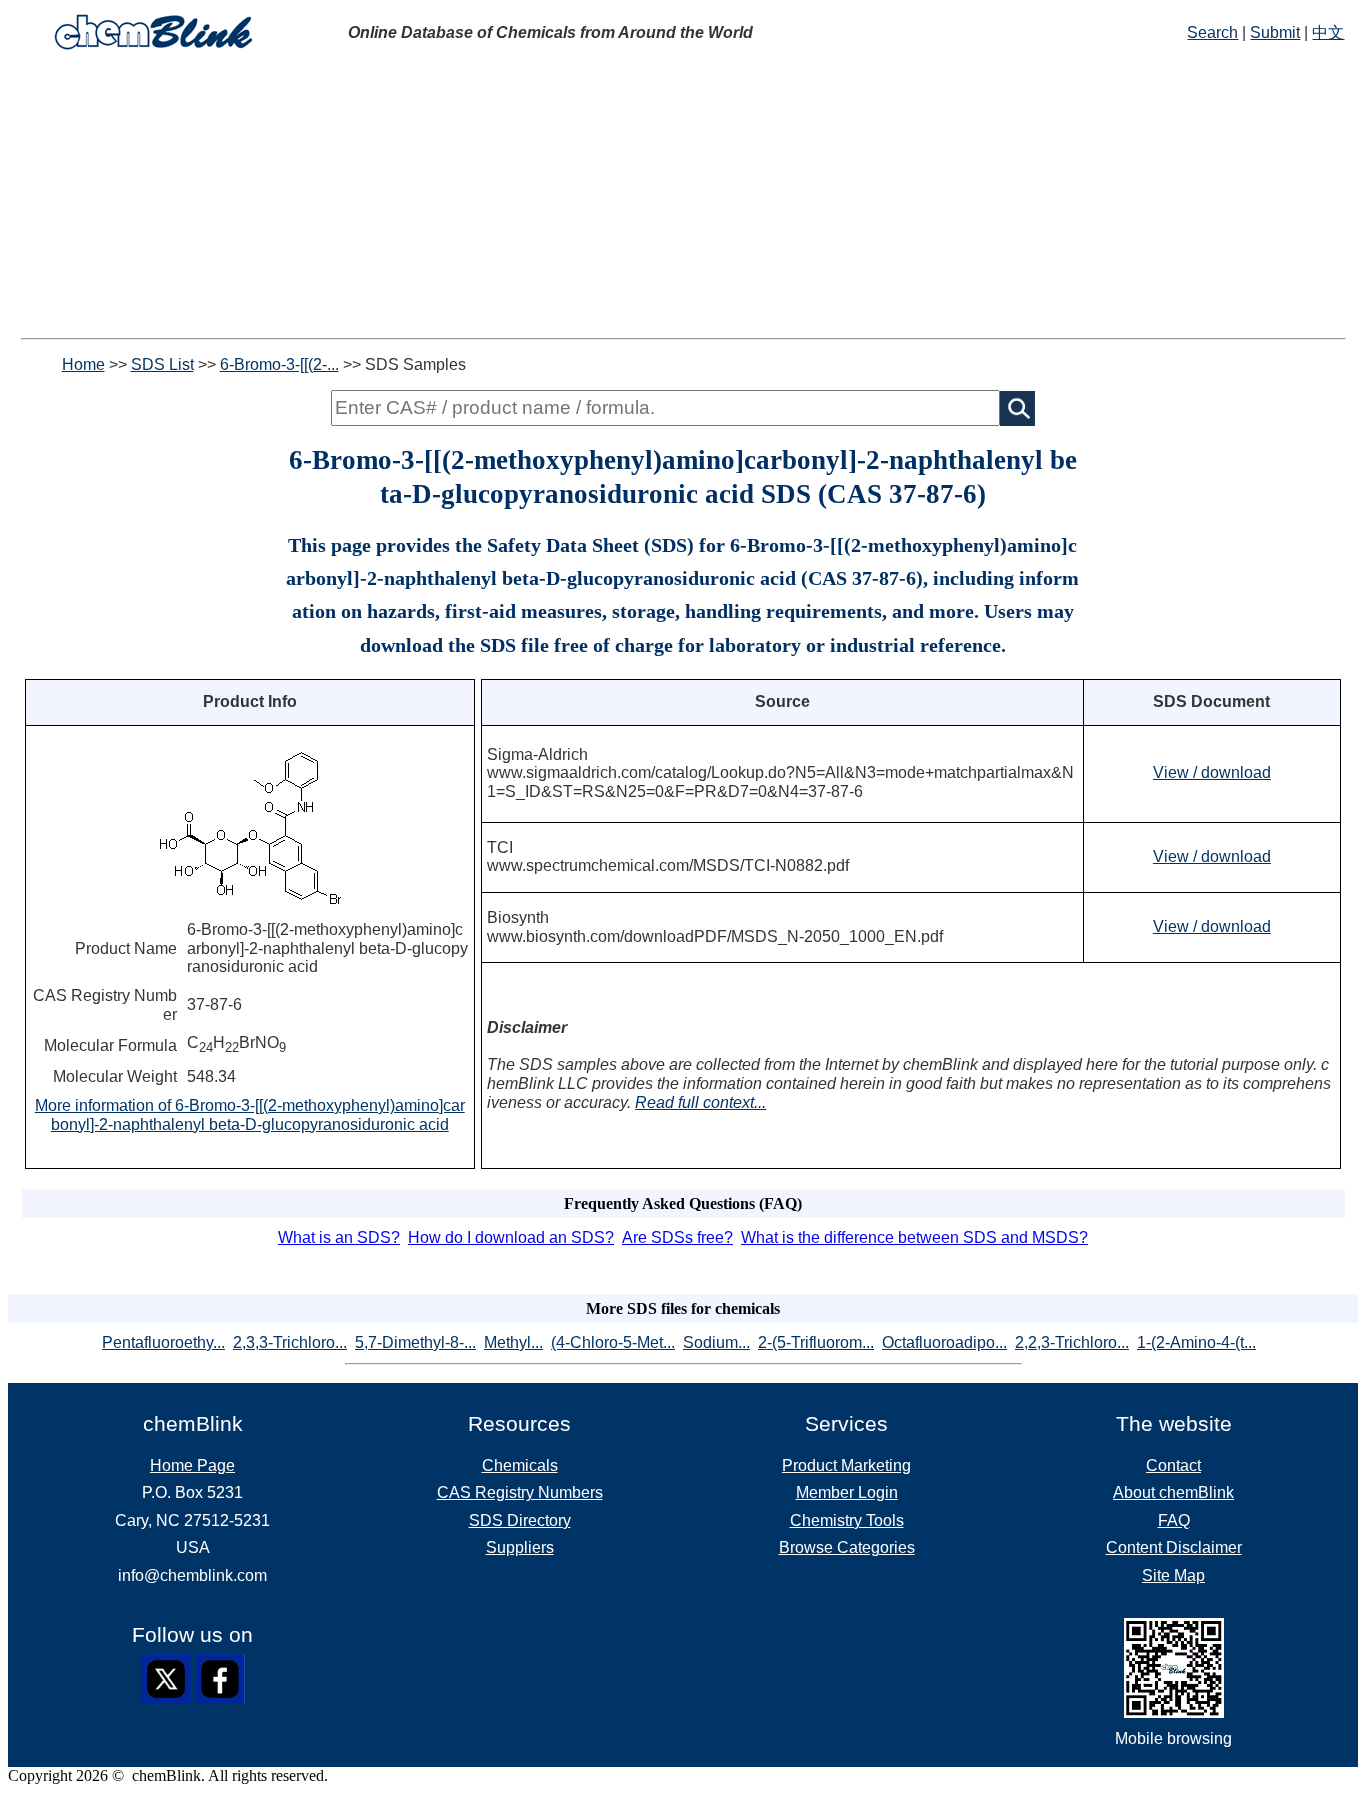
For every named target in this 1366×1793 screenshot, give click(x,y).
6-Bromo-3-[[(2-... (279, 364)
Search (1212, 32)
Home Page (192, 1465)
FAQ (1174, 1520)
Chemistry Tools (847, 1520)
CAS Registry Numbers (520, 1492)
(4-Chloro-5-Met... (613, 1342)
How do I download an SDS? (511, 1237)
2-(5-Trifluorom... (816, 1342)
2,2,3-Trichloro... (1072, 1342)
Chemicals (520, 1465)
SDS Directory (520, 1520)
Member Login (847, 1492)
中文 (1328, 32)
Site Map (1173, 1575)
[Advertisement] (683, 198)
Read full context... (700, 1102)
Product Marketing (846, 1465)
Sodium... (716, 1342)
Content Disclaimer (1174, 1547)
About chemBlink (1173, 1492)
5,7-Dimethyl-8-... (415, 1342)
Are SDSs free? (677, 1237)
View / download (1212, 772)
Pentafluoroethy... (163, 1342)
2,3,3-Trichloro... (290, 1342)
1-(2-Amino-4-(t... (1196, 1342)
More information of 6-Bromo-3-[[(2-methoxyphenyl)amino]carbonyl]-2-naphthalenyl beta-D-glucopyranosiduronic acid (250, 1115)
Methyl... (513, 1342)
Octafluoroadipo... (944, 1342)
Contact (1173, 1465)
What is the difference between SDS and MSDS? (914, 1237)
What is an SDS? (339, 1237)
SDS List (162, 364)
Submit (1275, 32)
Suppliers (520, 1547)
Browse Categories (847, 1547)
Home (83, 364)
